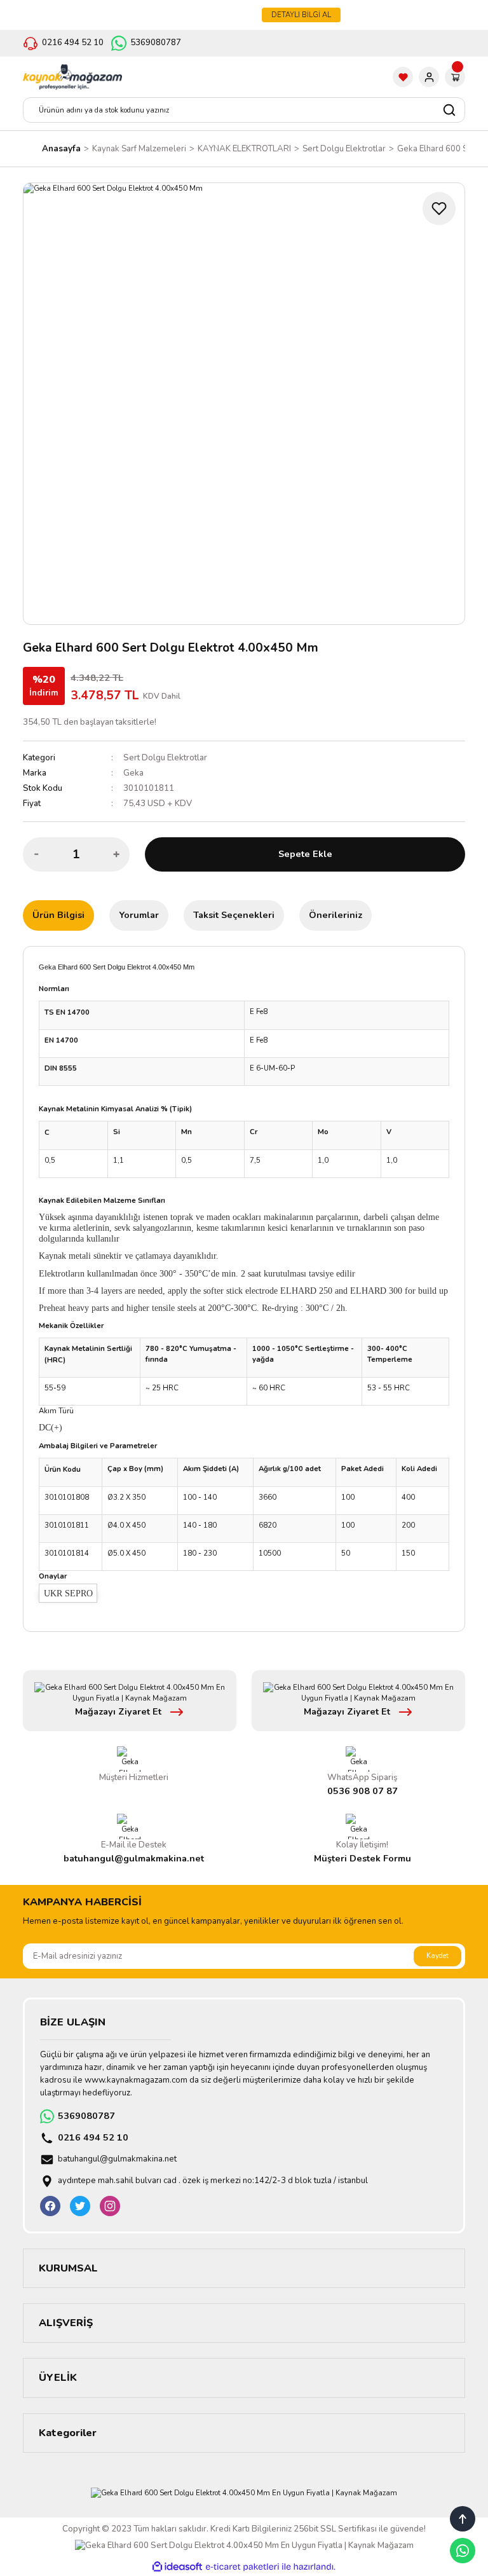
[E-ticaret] (242, 2567)
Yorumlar (139, 915)
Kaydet (437, 1956)
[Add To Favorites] (439, 209)
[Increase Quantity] (116, 854)
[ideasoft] (177, 2567)
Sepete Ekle (305, 854)
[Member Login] (429, 77)
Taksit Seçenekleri (234, 915)
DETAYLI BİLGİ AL (301, 15)
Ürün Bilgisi (58, 915)
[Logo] (72, 77)
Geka (133, 773)
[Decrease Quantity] (36, 854)
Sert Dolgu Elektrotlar (165, 758)
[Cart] (455, 77)
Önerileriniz (335, 915)
